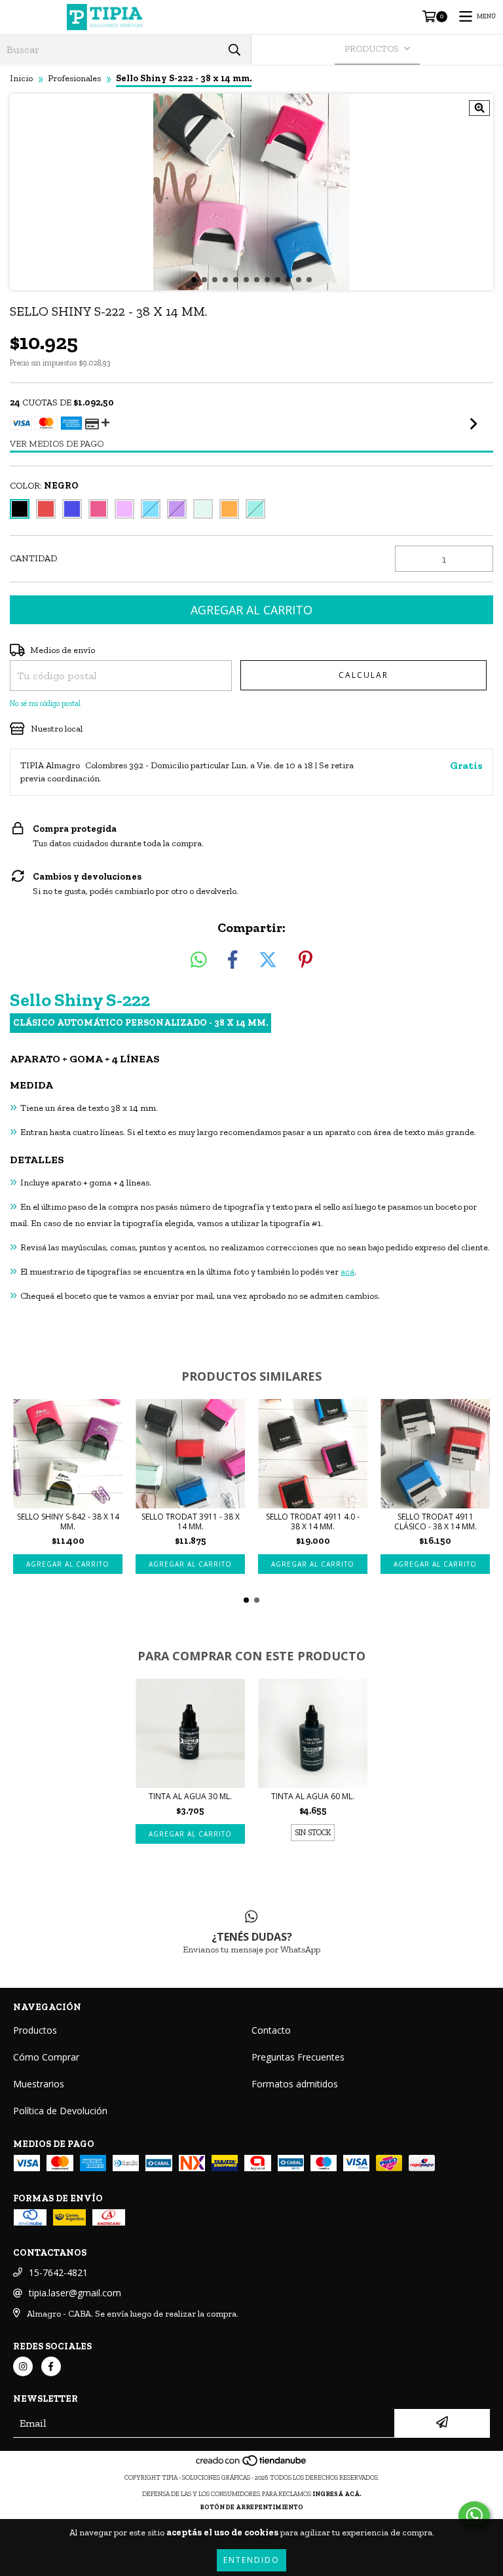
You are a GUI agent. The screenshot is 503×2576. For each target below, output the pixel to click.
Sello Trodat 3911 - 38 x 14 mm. (191, 1521)
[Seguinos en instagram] (23, 2366)
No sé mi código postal (45, 703)
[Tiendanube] (252, 2465)
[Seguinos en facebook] (51, 2366)
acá (347, 1272)
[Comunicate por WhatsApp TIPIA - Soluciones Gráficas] (474, 2516)
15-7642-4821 (58, 2272)
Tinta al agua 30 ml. (190, 1796)
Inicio (21, 78)
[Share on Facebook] (233, 961)
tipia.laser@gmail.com (75, 2293)
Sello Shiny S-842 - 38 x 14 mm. (68, 1521)
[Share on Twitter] (268, 961)
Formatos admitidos (295, 2084)
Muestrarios (39, 2084)
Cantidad (33, 558)
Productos (35, 2030)
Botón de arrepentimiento (252, 2507)
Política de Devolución (60, 2111)
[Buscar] (234, 49)
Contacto (271, 2030)
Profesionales (74, 78)
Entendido (251, 2560)
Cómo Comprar (46, 2057)
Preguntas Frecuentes (298, 2057)
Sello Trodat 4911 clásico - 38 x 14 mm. (436, 1521)
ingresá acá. (337, 2494)
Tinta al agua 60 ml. (313, 1796)
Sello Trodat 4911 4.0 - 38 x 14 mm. (313, 1521)
